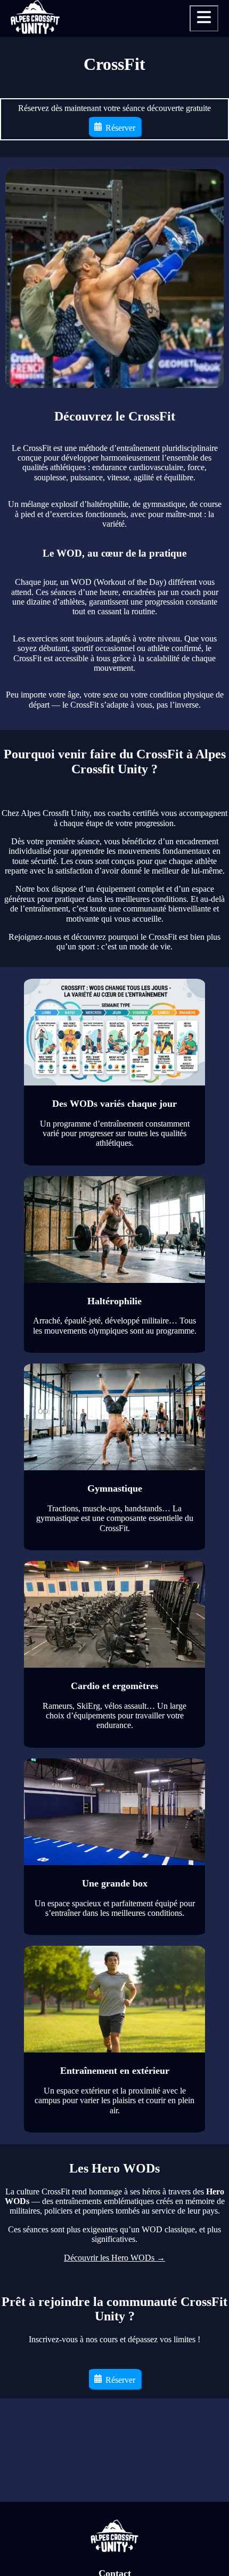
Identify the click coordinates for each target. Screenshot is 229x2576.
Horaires (194, 139)
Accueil (197, 57)
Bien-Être (192, 106)
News (201, 73)
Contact (196, 172)
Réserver (192, 188)
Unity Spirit (187, 122)
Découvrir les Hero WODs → (114, 2258)
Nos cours (192, 90)
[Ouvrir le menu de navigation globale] (204, 18)
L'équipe (194, 155)
